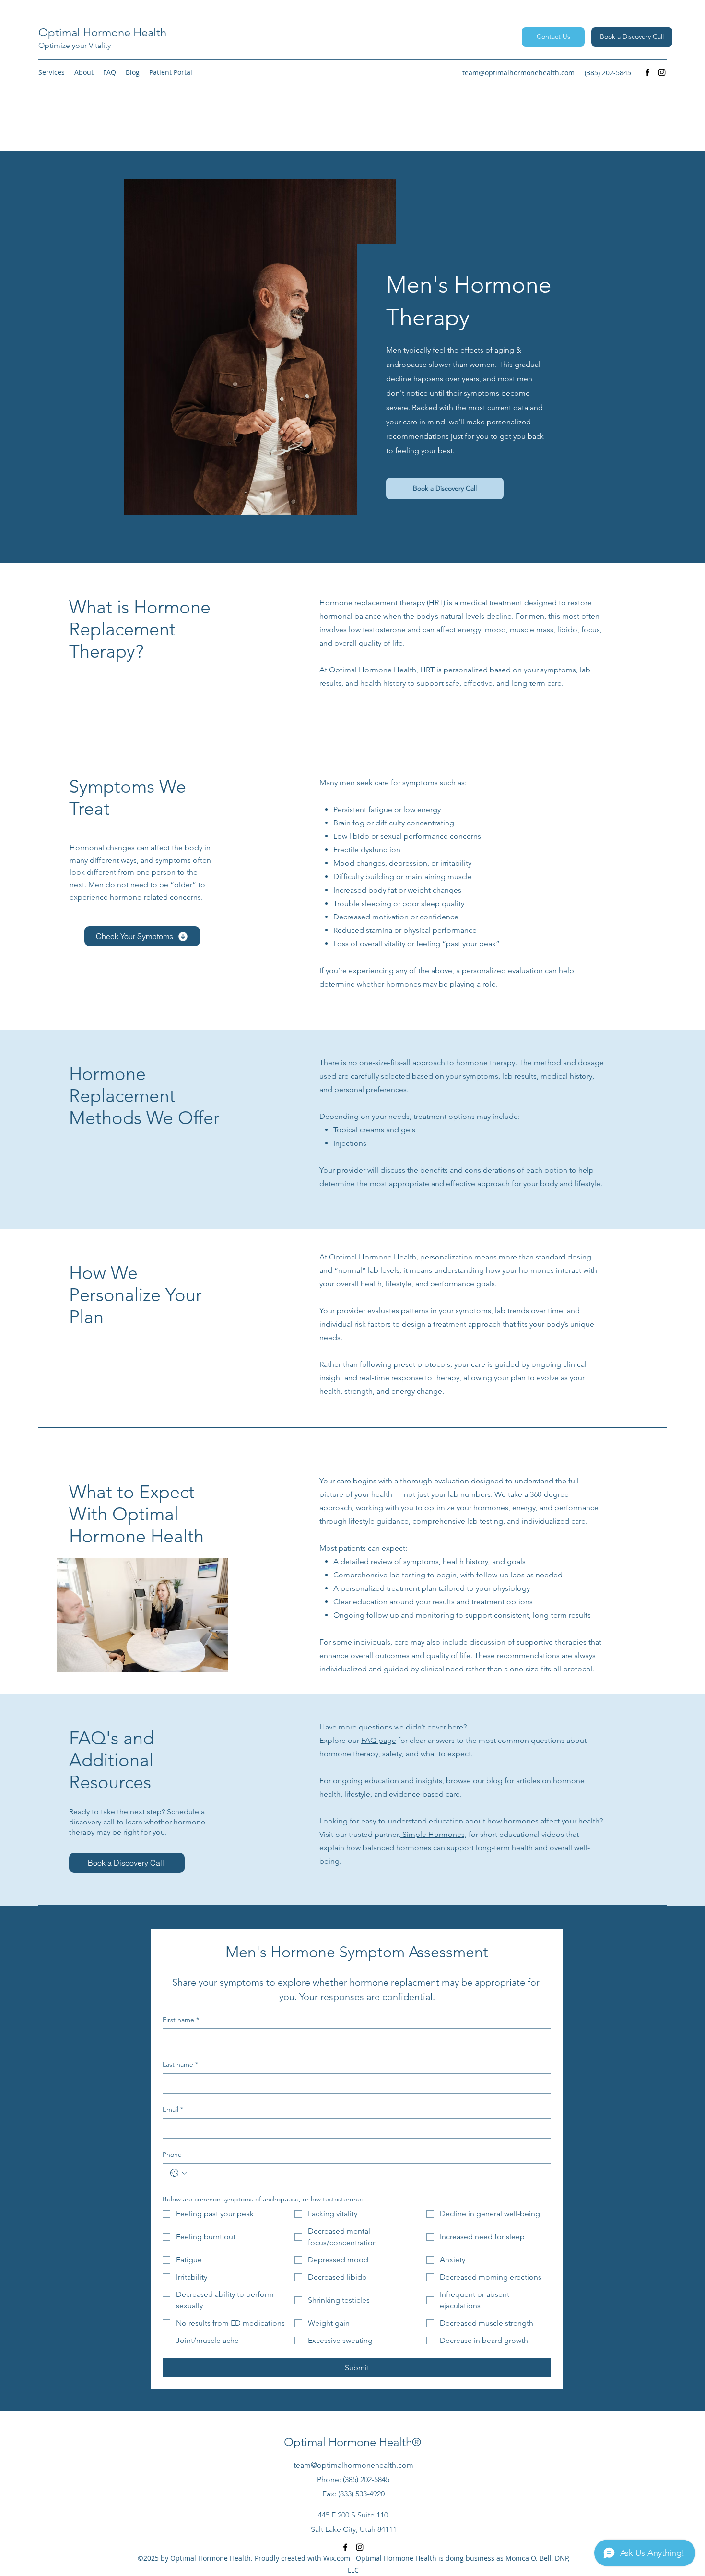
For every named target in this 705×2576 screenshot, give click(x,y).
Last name (180, 2064)
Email (173, 2109)
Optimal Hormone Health (102, 32)
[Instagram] (662, 72)
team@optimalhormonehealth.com (518, 73)
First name (181, 2020)
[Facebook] (647, 72)
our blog (488, 1781)
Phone (172, 2154)
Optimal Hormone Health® (352, 2442)
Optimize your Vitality (75, 45)
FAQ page (379, 1740)
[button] (52, 72)
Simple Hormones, (434, 1834)
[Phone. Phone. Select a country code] (178, 2173)
